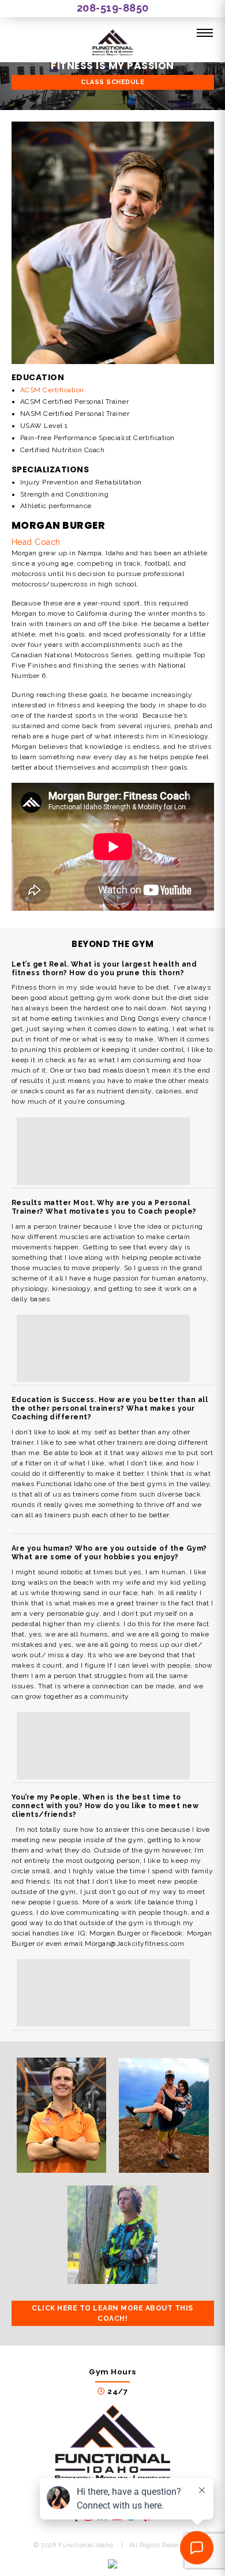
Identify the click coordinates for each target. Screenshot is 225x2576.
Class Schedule (112, 82)
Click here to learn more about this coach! (112, 2313)
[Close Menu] (205, 33)
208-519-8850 (113, 8)
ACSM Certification (52, 390)
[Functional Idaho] (113, 44)
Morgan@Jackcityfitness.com (134, 1944)
